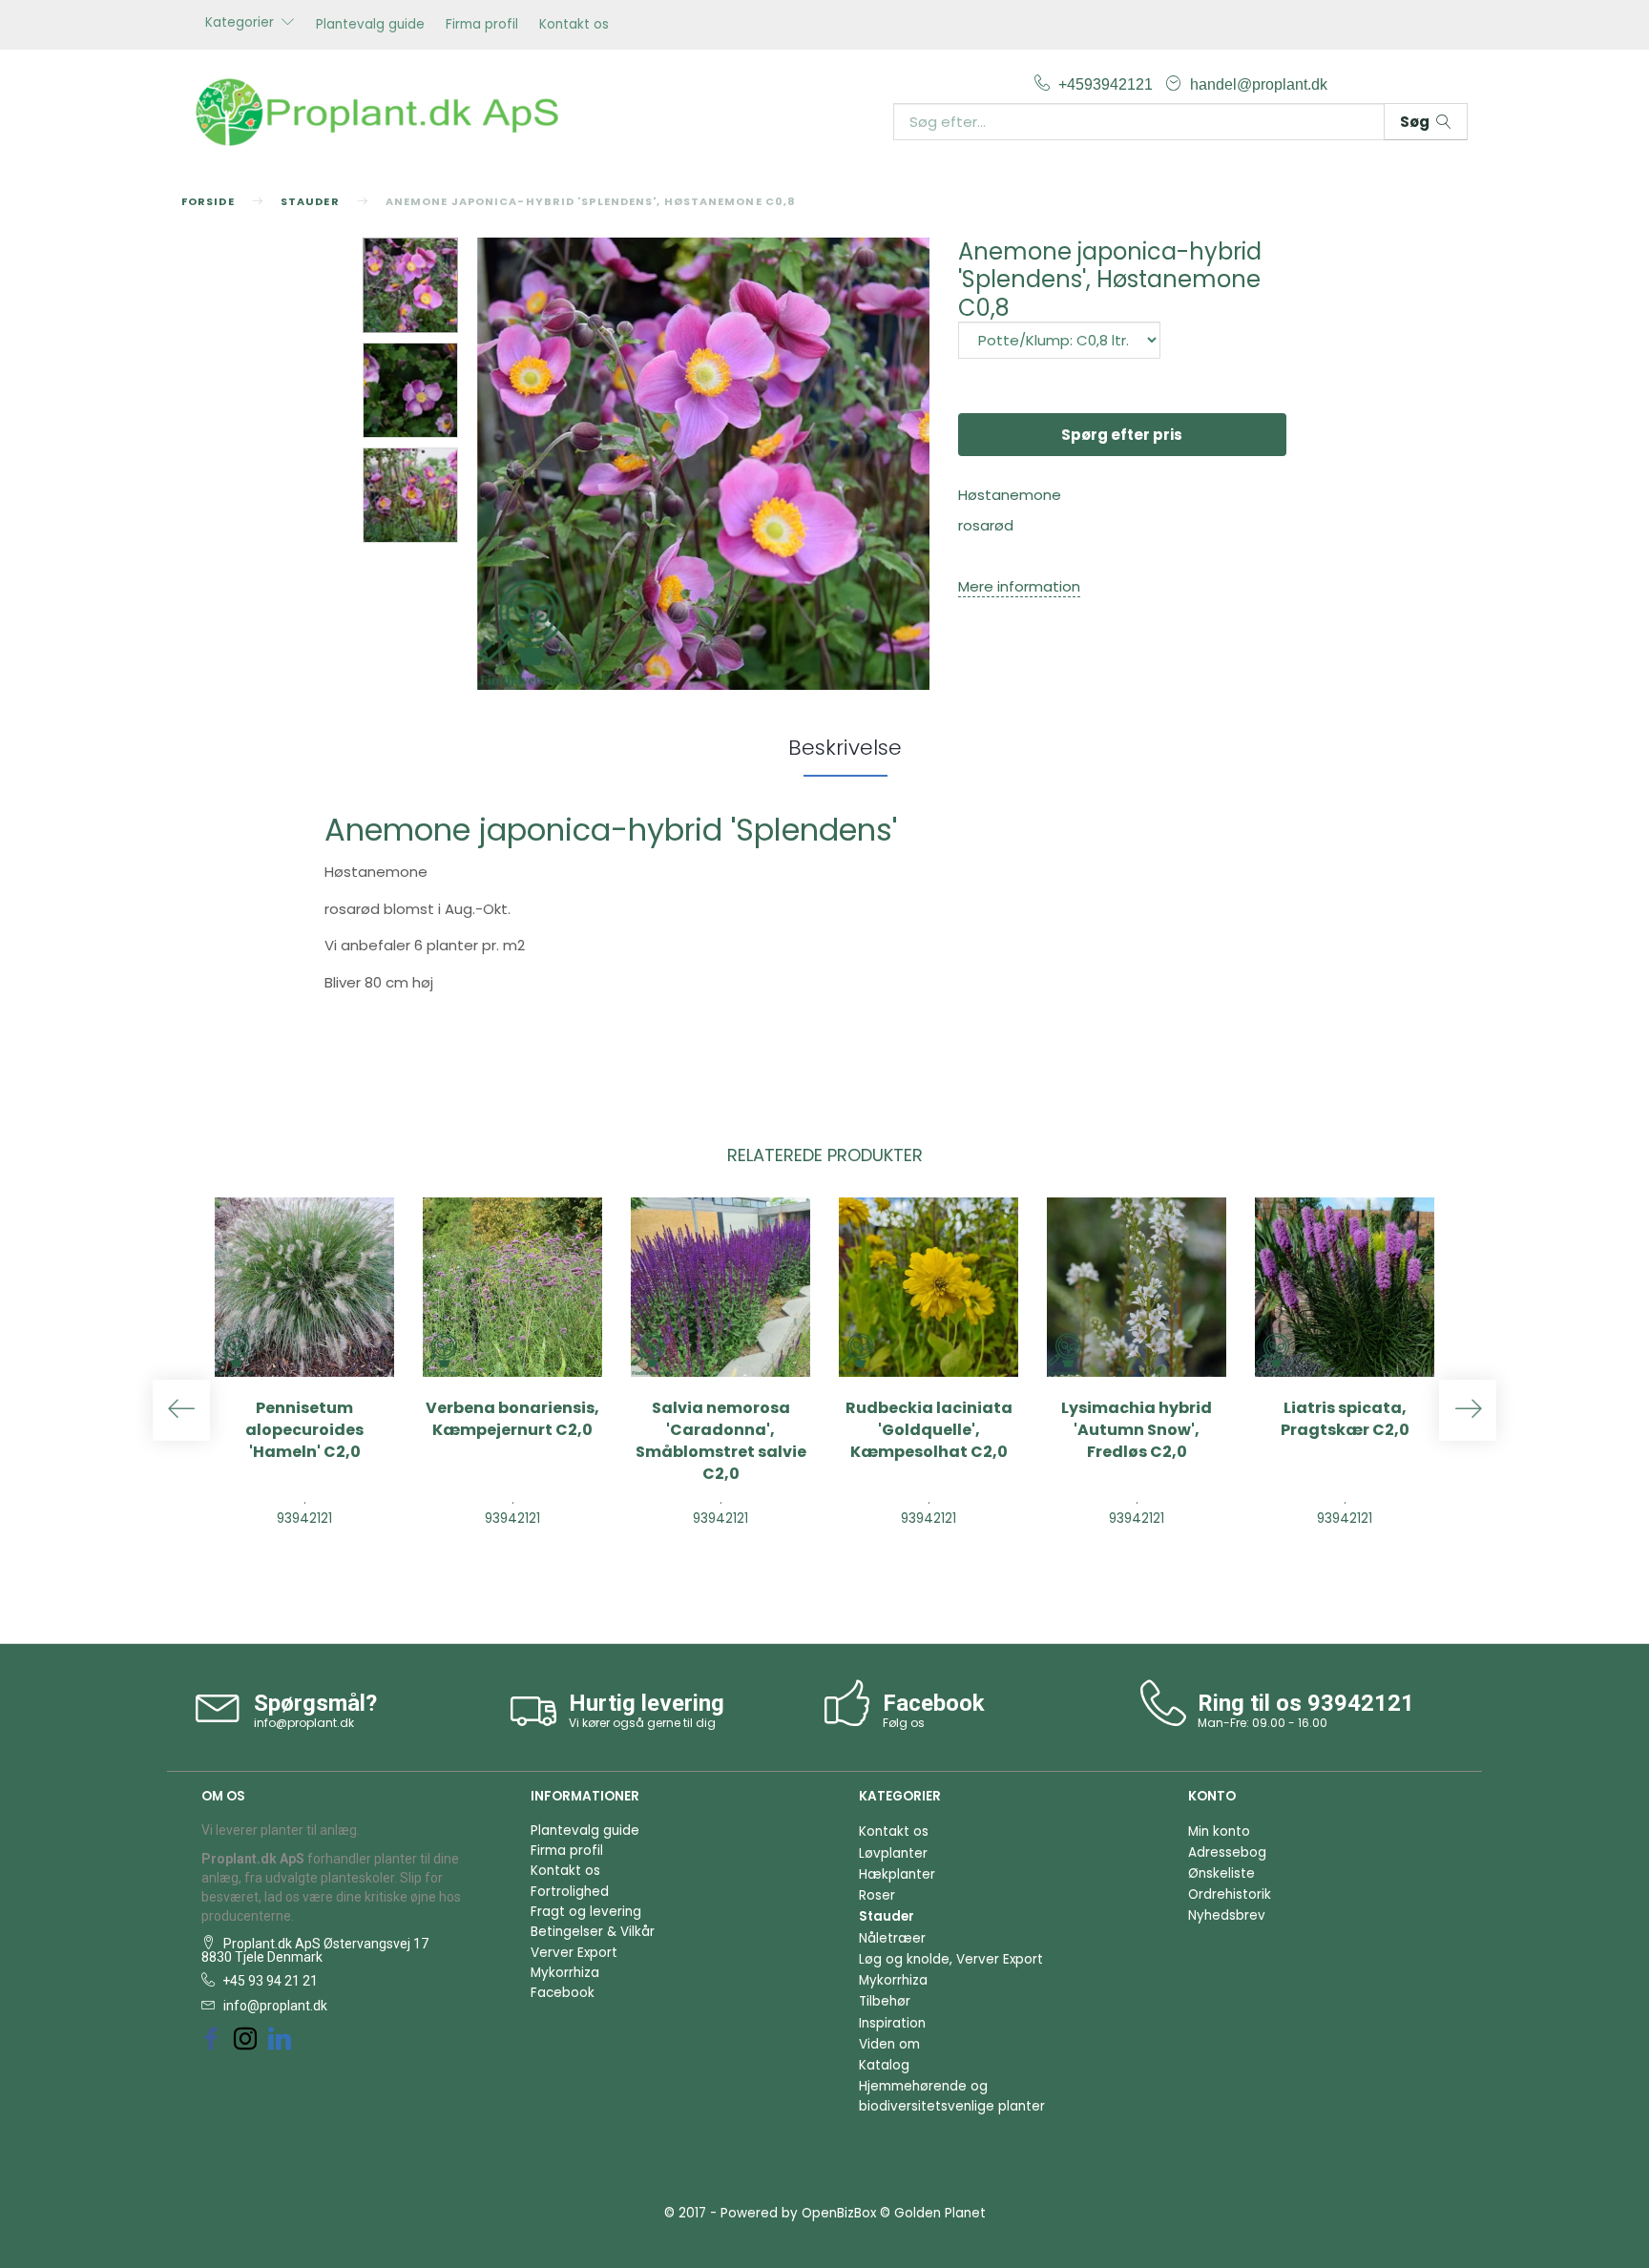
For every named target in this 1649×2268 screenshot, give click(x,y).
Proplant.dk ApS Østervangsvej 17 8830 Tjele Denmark (315, 1950)
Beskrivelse (845, 748)
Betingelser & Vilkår (593, 1932)
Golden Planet (940, 2213)
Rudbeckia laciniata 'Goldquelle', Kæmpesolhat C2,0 (929, 1430)
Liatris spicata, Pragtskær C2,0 (1345, 1419)
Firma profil (482, 24)
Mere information (1019, 586)
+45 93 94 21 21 (269, 1981)
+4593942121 (1107, 84)
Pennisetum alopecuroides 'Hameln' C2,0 (304, 1430)
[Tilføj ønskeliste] (327, 1564)
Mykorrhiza (565, 1973)
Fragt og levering (586, 1912)
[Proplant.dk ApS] (386, 110)
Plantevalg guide (370, 24)
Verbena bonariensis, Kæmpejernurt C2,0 (512, 1419)
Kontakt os (574, 24)
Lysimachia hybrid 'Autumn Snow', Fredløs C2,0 (1137, 1430)
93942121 (1361, 1703)
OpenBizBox (839, 2213)
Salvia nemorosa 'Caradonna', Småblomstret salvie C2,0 (721, 1441)
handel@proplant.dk (1259, 84)
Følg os (904, 1723)
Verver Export (574, 1953)
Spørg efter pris (1122, 435)
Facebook (563, 1993)
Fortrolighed (570, 1892)
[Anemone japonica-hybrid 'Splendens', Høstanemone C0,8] (703, 464)
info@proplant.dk (304, 1723)
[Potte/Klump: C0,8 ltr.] (1059, 340)
